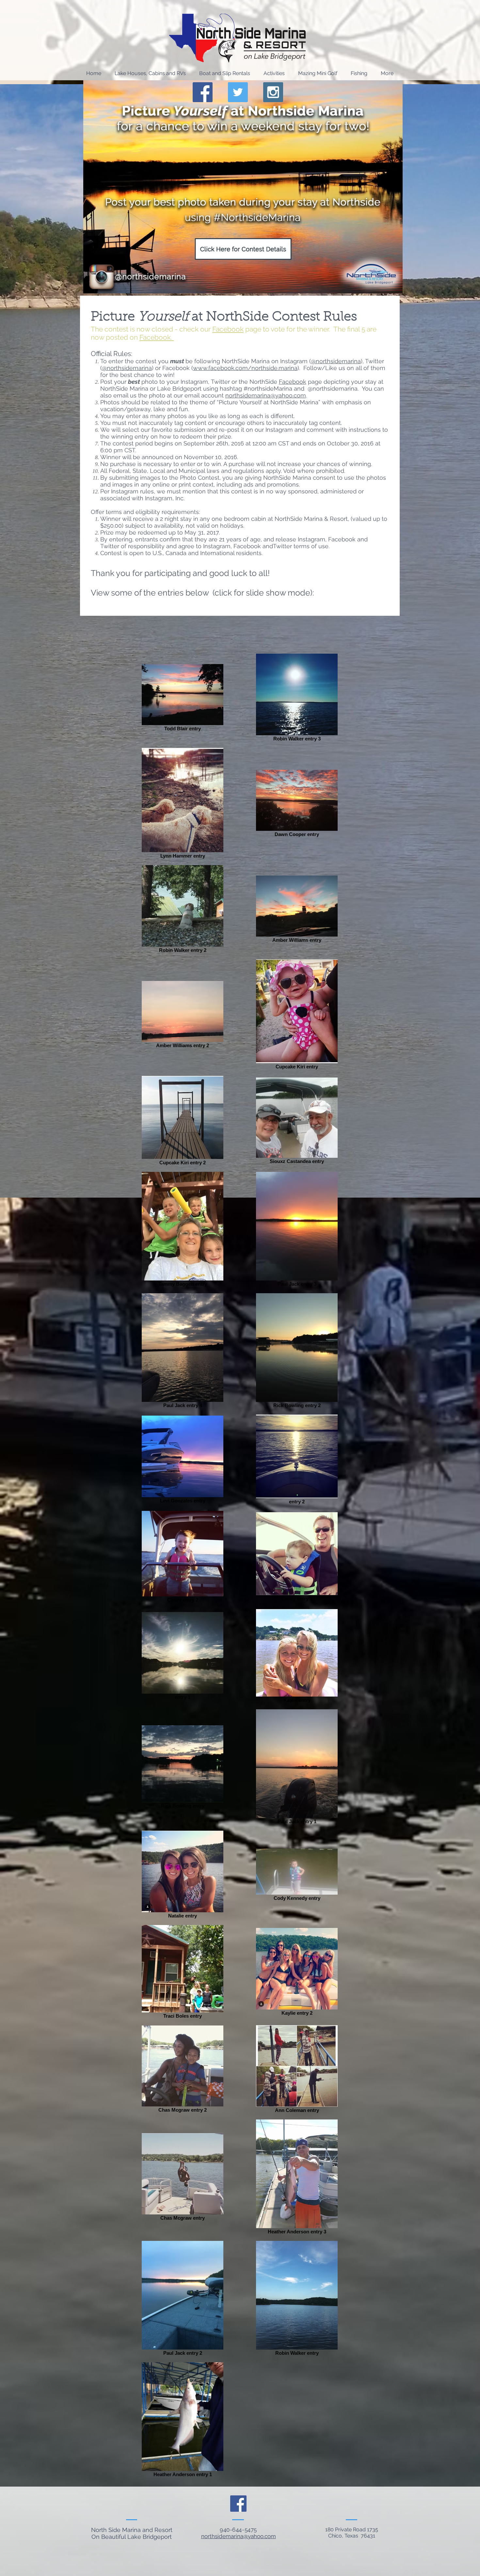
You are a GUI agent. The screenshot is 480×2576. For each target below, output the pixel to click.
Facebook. (157, 337)
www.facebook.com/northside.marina (245, 368)
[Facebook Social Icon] (203, 92)
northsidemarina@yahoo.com (266, 395)
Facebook (228, 329)
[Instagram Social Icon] (273, 92)
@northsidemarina (336, 361)
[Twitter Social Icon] (238, 92)
